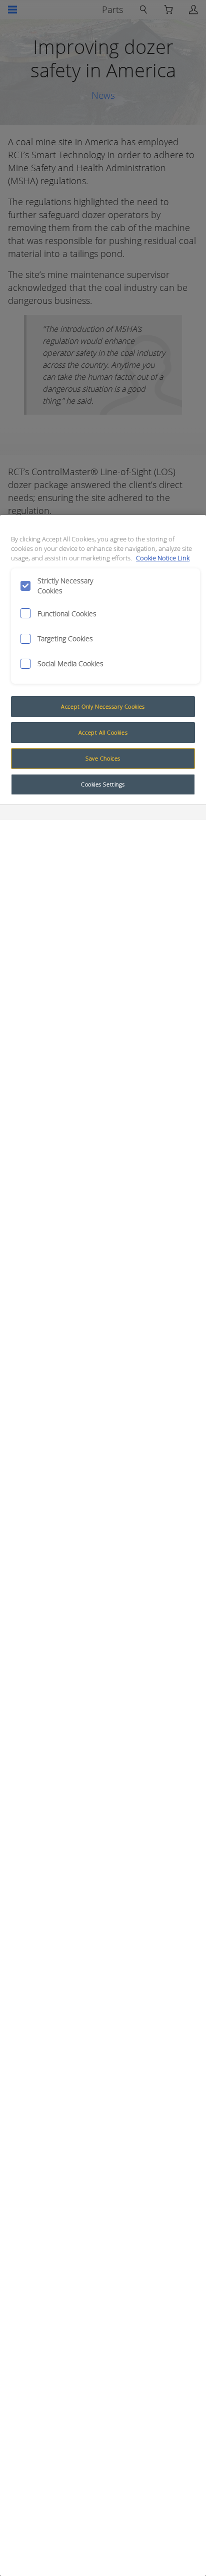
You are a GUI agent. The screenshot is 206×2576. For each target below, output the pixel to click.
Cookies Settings (103, 784)
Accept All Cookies (103, 732)
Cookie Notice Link (163, 558)
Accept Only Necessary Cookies (103, 706)
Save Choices (103, 758)
